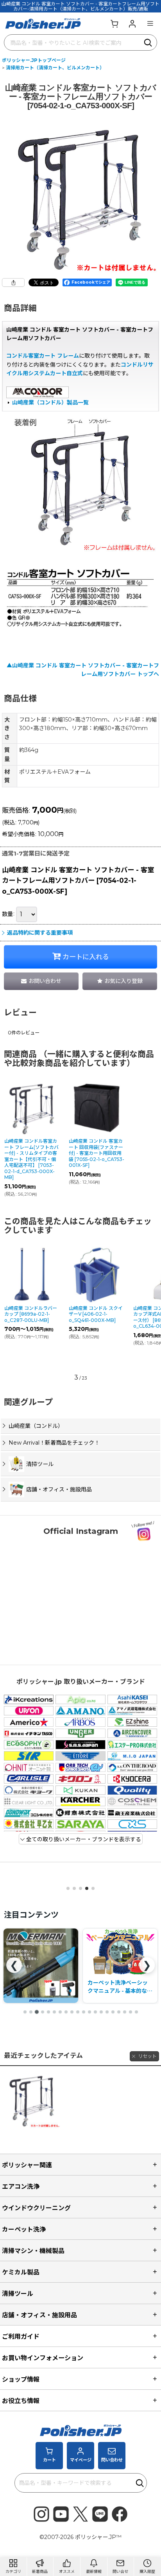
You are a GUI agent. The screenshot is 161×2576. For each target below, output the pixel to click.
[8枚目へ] (66, 2012)
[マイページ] (132, 23)
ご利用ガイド (21, 2336)
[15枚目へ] (107, 2012)
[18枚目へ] (125, 2012)
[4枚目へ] (43, 2012)
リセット (147, 2056)
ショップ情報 (21, 2379)
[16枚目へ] (113, 2012)
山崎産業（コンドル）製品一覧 (50, 402)
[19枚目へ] (131, 2012)
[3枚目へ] (37, 2012)
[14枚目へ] (101, 2012)
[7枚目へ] (60, 2012)
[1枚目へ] (25, 2012)
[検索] (148, 42)
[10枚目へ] (78, 2012)
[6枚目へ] (54, 2012)
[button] (150, 23)
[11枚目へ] (84, 2012)
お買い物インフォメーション (43, 2358)
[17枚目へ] (119, 2012)
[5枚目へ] (48, 2012)
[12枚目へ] (89, 2012)
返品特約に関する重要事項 (40, 933)
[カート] (114, 23)
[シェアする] (13, 282)
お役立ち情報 (21, 2401)
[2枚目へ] (31, 2012)
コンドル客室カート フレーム (43, 356)
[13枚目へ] (95, 2012)
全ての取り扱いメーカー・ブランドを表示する (83, 1839)
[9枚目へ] (72, 2012)
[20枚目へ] (136, 2012)
